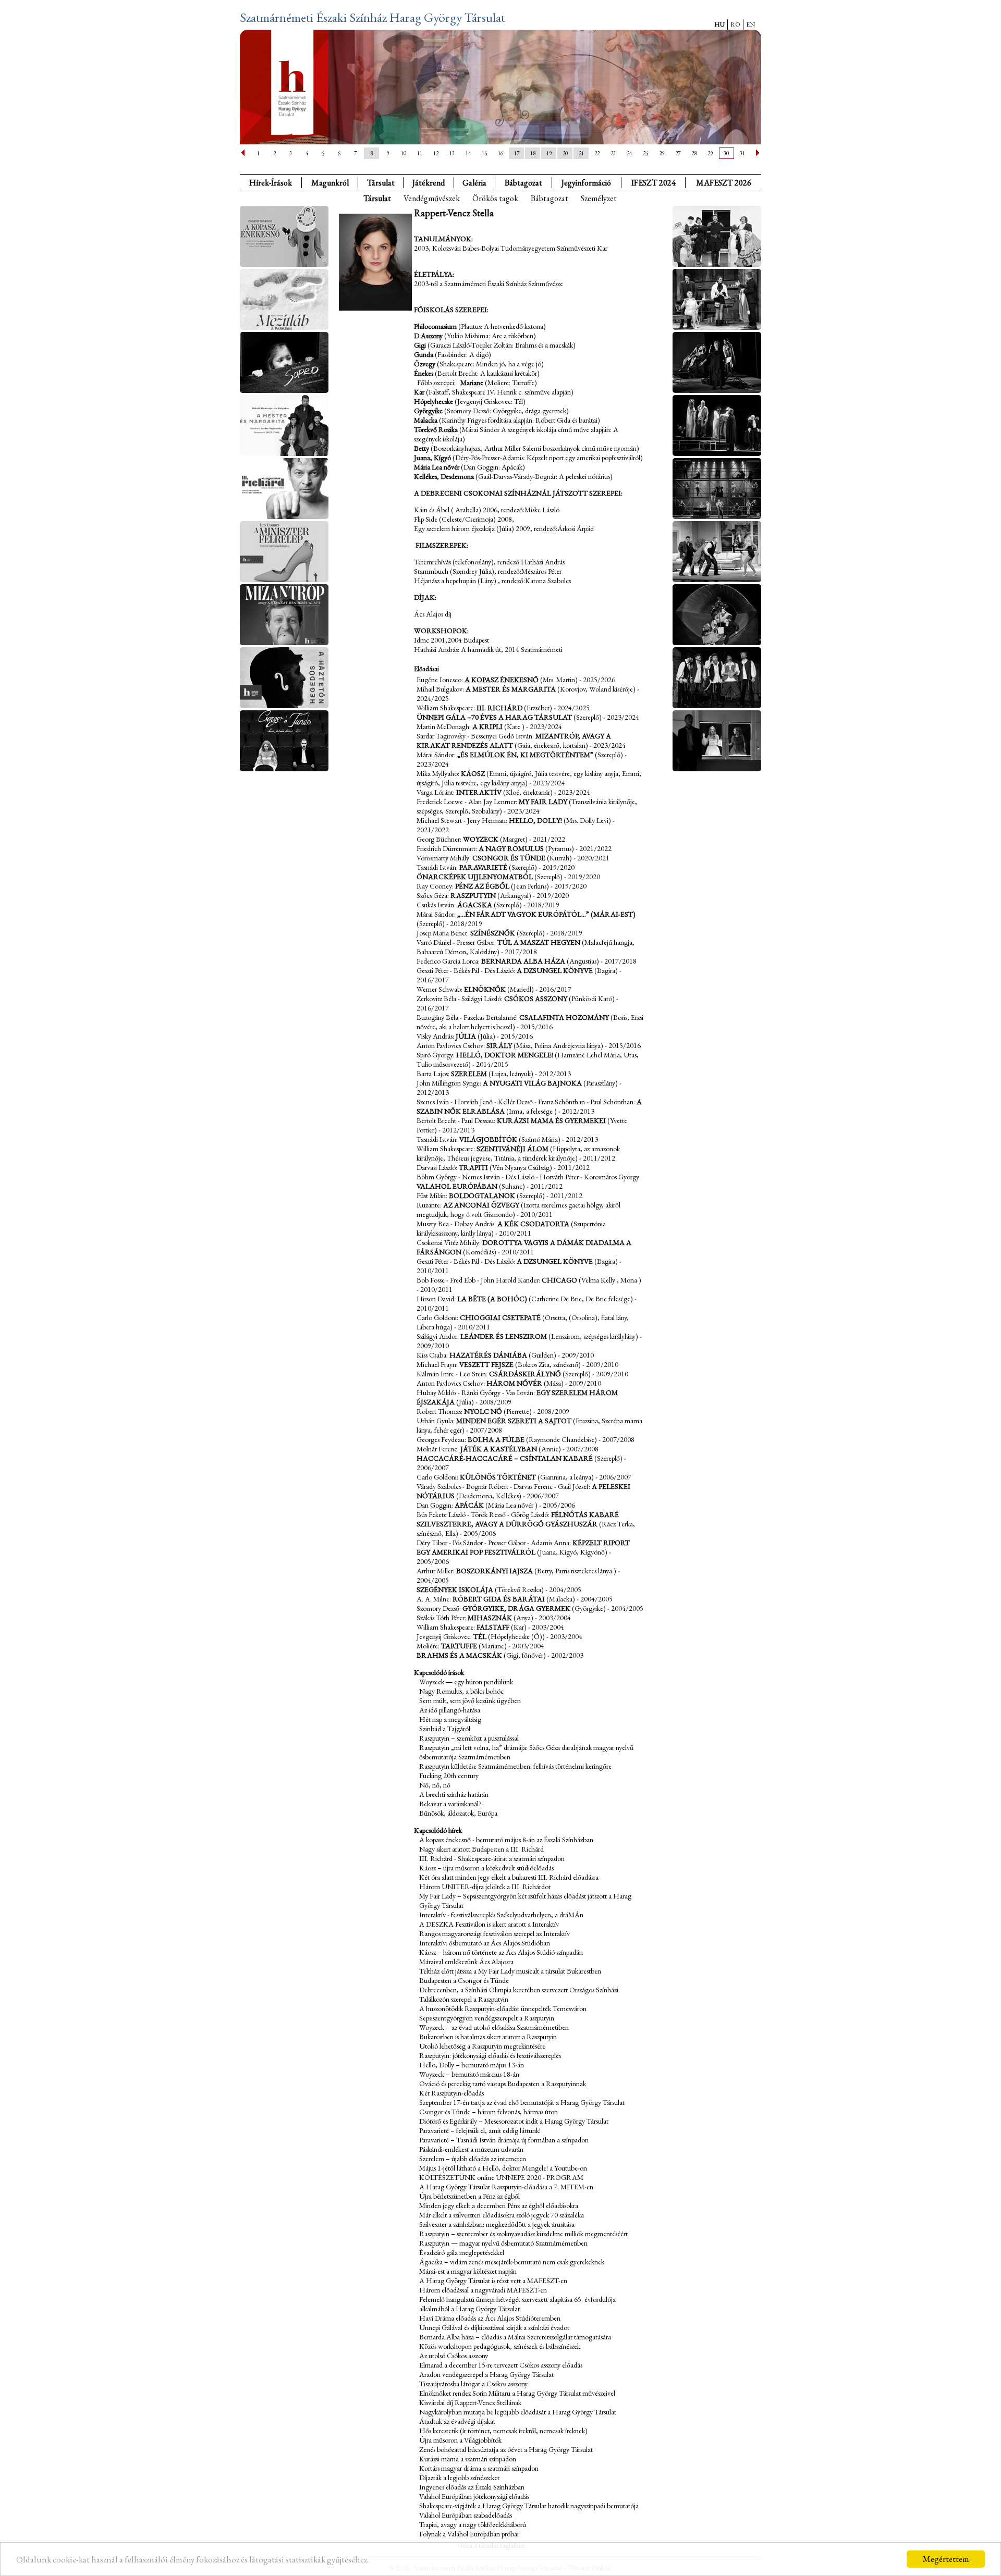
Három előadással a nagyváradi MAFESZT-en (483, 2290)
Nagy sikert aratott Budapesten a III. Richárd (481, 1849)
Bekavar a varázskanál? (450, 1804)
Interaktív (479, 792)
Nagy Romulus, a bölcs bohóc (461, 1691)
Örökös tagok (495, 198)
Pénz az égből (482, 886)
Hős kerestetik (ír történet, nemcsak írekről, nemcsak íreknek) (503, 2431)
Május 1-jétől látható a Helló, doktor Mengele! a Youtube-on (503, 2168)
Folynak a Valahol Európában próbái (469, 2534)
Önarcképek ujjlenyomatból (475, 877)
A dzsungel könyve (555, 970)
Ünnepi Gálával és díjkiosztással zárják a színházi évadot (494, 2327)
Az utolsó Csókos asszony (454, 2356)
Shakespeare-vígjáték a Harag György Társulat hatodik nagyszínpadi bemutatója (529, 2506)
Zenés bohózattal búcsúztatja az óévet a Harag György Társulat (506, 2449)
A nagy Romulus (511, 848)
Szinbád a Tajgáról (445, 1729)
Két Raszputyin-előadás (451, 2093)
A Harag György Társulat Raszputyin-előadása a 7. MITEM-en (506, 2187)
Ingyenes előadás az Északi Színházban (472, 2487)
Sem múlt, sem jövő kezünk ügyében (470, 1700)
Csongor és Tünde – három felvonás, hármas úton (489, 2112)
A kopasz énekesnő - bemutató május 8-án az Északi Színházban (506, 1840)
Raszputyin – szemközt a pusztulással (469, 1738)
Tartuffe (459, 1646)
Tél (480, 1636)
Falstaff (493, 1627)
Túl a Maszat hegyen (539, 942)
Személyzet (599, 198)
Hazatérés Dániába (488, 1355)
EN (750, 24)
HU (719, 24)
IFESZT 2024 (654, 183)
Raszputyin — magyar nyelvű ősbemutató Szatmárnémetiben (503, 2243)
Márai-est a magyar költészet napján (468, 2271)
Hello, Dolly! (535, 820)
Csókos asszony (536, 999)
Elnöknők (485, 989)
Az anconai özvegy (481, 1205)
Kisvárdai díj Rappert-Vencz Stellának (470, 2402)
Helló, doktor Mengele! (505, 1055)
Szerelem (469, 1074)
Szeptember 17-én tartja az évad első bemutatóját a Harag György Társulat (522, 2102)
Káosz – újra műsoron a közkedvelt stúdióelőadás (486, 1868)
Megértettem (946, 2559)
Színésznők (493, 933)
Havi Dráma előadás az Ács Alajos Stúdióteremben (490, 2318)
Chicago (559, 1280)
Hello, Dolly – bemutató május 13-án (472, 2065)
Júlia (466, 1036)
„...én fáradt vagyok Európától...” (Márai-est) (546, 914)
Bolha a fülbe (496, 1439)
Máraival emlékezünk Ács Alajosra (466, 1962)
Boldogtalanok (482, 1195)
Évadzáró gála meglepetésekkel (462, 2252)
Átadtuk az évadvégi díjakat (457, 2421)
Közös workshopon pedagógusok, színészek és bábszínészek (500, 2346)
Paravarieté (483, 867)
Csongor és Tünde (509, 858)
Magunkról (330, 183)
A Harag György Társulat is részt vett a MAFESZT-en (493, 2281)
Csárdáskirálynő (525, 1374)
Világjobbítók (488, 1139)
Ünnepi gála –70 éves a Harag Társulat (494, 717)
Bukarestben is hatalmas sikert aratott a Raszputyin (488, 2037)
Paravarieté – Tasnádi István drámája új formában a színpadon (504, 2140)
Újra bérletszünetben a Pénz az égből (469, 2196)
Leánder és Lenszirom (504, 1336)
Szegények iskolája (455, 1589)
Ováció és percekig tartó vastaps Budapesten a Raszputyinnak (503, 2084)
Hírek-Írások (271, 183)
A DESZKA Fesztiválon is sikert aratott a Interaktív (489, 1924)
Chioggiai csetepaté (500, 1317)
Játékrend (429, 183)
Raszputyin (473, 895)
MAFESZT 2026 (724, 183)
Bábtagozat (550, 198)
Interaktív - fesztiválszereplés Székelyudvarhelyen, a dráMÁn (501, 1915)
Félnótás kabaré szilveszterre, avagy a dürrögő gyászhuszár (518, 1519)
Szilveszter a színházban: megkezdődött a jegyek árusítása (497, 2224)
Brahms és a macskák (459, 1655)
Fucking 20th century (449, 1776)
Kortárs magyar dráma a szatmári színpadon (479, 2468)
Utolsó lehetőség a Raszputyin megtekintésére (482, 2046)
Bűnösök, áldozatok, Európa (458, 1813)
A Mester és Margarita (511, 689)
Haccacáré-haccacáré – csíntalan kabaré (505, 1458)
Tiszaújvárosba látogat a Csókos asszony (473, 2384)
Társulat (381, 183)
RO (735, 24)
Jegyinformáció (586, 183)
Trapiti (473, 1167)
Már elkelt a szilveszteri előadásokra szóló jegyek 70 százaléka (502, 2215)
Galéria (474, 183)
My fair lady (543, 802)
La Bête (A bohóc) (492, 1299)
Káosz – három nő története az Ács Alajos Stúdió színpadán (501, 1952)
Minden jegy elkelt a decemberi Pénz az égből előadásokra (499, 2205)
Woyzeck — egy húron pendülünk (466, 1682)
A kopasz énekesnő (502, 680)
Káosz (473, 773)
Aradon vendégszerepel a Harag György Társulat (486, 2374)
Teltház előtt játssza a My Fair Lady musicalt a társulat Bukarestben (510, 1971)
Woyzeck (481, 839)
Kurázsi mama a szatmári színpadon (468, 2459)
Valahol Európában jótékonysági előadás (474, 2496)
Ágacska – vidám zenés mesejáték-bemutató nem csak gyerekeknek (512, 2262)
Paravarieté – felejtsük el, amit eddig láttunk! (480, 2130)
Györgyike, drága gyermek (516, 1608)
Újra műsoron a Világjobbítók (460, 2440)
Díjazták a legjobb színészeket (459, 2478)
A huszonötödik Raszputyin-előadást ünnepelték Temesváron (503, 2008)
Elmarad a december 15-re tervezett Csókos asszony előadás (501, 2365)
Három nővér (514, 1383)
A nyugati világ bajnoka (532, 1083)
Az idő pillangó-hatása (450, 1710)
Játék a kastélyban (499, 1449)
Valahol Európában (457, 1186)
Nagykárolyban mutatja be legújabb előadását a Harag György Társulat (518, 2412)
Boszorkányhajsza (495, 1571)
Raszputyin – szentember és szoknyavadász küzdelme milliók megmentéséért (523, 2234)
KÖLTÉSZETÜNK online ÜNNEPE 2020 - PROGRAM (501, 2177)
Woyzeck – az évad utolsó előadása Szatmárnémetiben (494, 2027)
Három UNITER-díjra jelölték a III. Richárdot (485, 1887)
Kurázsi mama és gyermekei (551, 1120)
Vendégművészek (432, 198)
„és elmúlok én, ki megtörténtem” (525, 755)
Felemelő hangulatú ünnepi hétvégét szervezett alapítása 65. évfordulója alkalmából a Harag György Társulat (517, 2304)
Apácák (469, 1505)
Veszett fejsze (486, 1364)
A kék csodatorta (534, 1224)
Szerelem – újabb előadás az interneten (473, 2159)
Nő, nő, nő (435, 1785)
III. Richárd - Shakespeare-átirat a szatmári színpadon (492, 1858)
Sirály (499, 1045)
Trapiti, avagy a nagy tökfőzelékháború (473, 2524)
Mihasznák (490, 1618)
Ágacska (475, 905)
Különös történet (498, 1477)
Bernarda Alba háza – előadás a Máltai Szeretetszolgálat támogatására (515, 2337)
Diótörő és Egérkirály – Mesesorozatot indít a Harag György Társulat (514, 2121)
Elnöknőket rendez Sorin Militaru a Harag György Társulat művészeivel (517, 2393)
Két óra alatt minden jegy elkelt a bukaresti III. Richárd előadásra (509, 1877)
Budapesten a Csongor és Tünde (464, 1980)
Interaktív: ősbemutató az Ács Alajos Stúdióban (485, 1943)
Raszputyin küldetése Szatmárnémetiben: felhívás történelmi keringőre (515, 1766)
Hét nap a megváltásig (450, 1719)
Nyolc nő (483, 1411)
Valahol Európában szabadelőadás (466, 2515)
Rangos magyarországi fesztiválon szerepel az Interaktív (495, 1933)
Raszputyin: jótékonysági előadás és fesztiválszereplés (490, 2055)
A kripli (487, 726)
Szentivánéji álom (512, 1149)
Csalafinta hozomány (564, 1017)
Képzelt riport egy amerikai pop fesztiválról (523, 1547)
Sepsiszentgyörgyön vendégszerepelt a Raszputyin (487, 2018)
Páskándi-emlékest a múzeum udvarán (471, 2149)
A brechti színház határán (454, 1794)
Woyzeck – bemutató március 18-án (469, 2074)
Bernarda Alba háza (523, 961)
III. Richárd (500, 708)
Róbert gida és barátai (499, 1599)
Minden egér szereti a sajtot (514, 1421)
